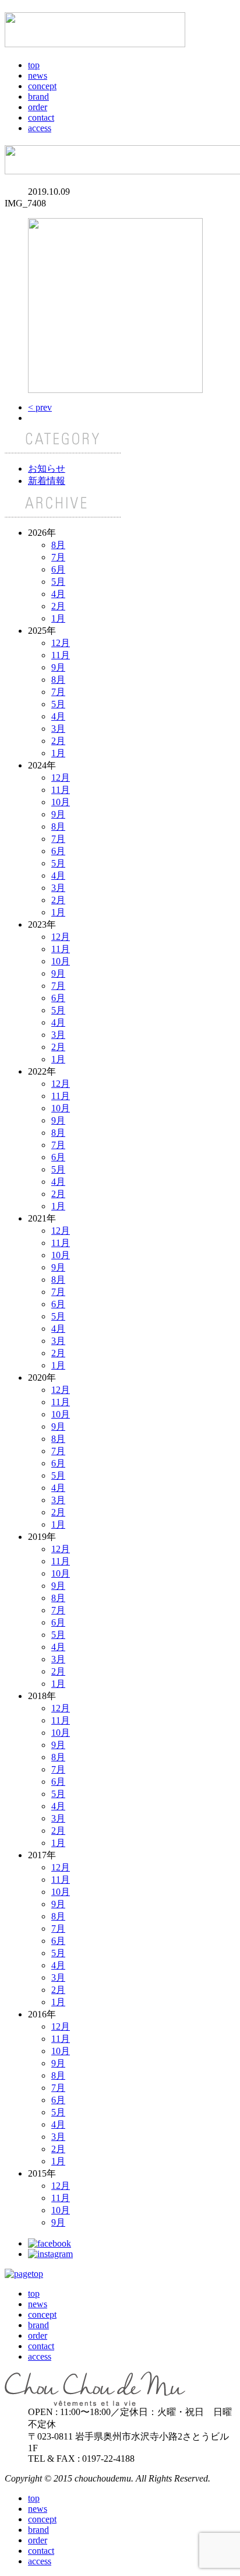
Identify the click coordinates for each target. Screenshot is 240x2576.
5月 (58, 582)
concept (42, 86)
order (38, 107)
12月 (61, 643)
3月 (58, 729)
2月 (58, 606)
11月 (61, 655)
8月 (58, 545)
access (40, 128)
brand (38, 96)
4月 (58, 594)
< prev (40, 407)
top (34, 65)
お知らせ (47, 468)
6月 (58, 569)
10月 (61, 802)
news (38, 76)
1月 (58, 618)
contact (41, 117)
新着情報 (47, 481)
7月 (58, 557)
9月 (58, 667)
